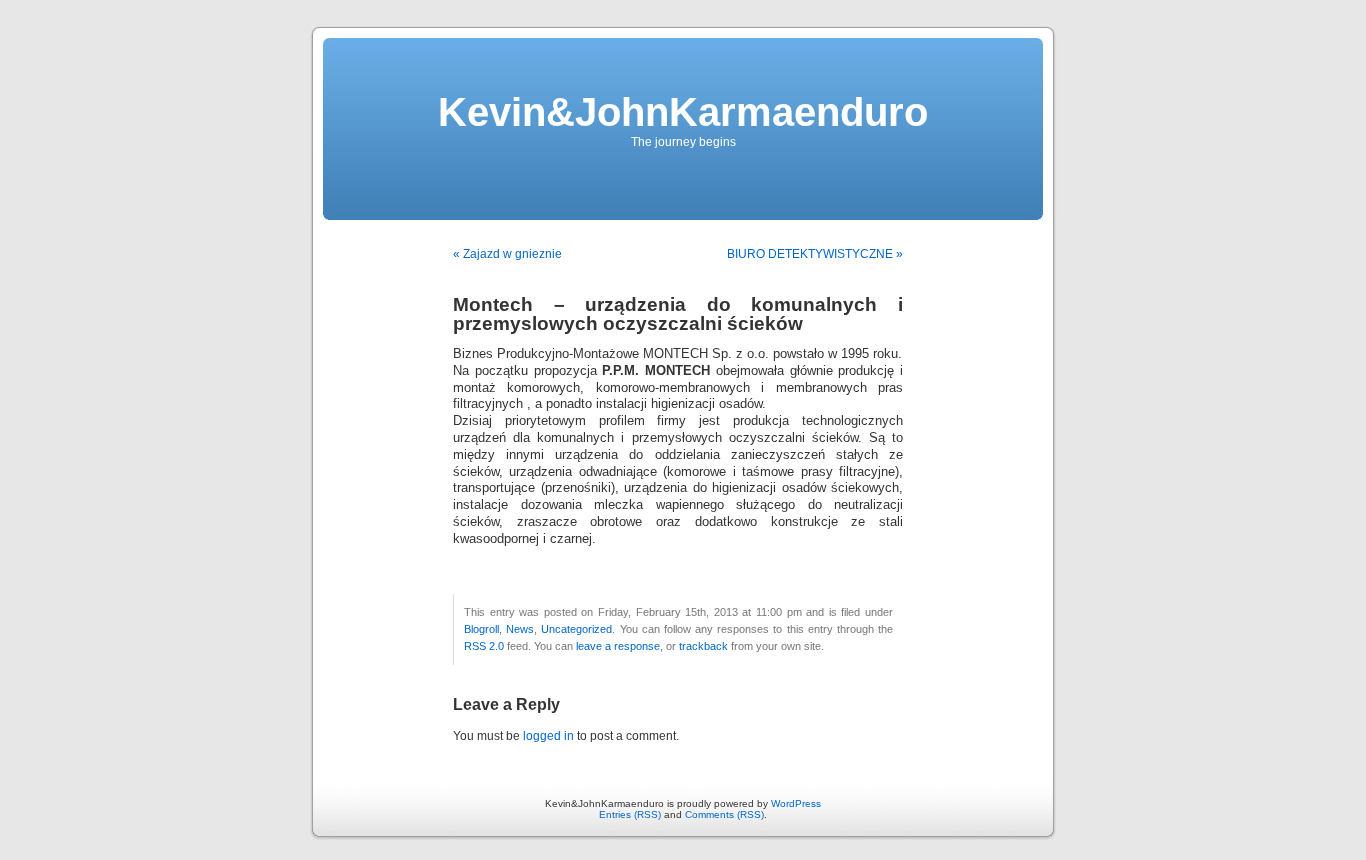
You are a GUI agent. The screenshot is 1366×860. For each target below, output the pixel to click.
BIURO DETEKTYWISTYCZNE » (815, 254)
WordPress (796, 803)
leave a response (618, 646)
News (520, 629)
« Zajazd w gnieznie (507, 254)
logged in (548, 736)
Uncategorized (576, 629)
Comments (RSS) (724, 814)
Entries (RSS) (630, 814)
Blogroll (481, 629)
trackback (703, 646)
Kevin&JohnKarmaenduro (683, 112)
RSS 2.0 (484, 646)
